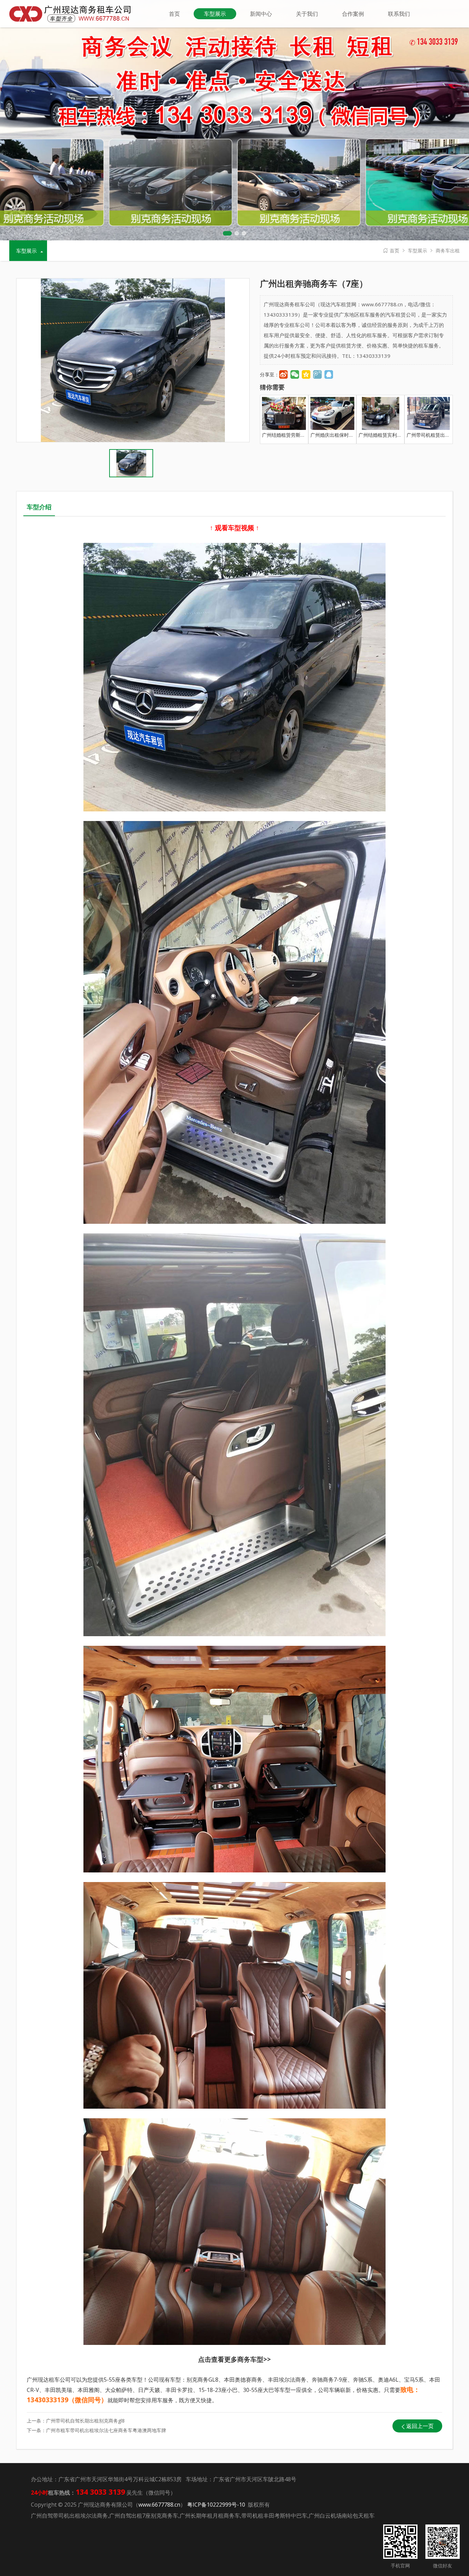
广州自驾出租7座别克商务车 (144, 2516)
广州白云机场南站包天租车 (342, 2516)
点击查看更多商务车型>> (235, 2359)
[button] (227, 233)
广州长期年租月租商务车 (210, 2516)
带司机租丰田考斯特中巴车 (274, 2516)
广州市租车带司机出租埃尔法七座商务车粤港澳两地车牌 (106, 2430)
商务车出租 (448, 250)
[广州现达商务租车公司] (73, 13)
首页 (394, 250)
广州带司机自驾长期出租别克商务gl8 (85, 2421)
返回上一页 (420, 2426)
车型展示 (417, 250)
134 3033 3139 (434, 43)
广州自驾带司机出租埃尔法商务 (69, 2516)
